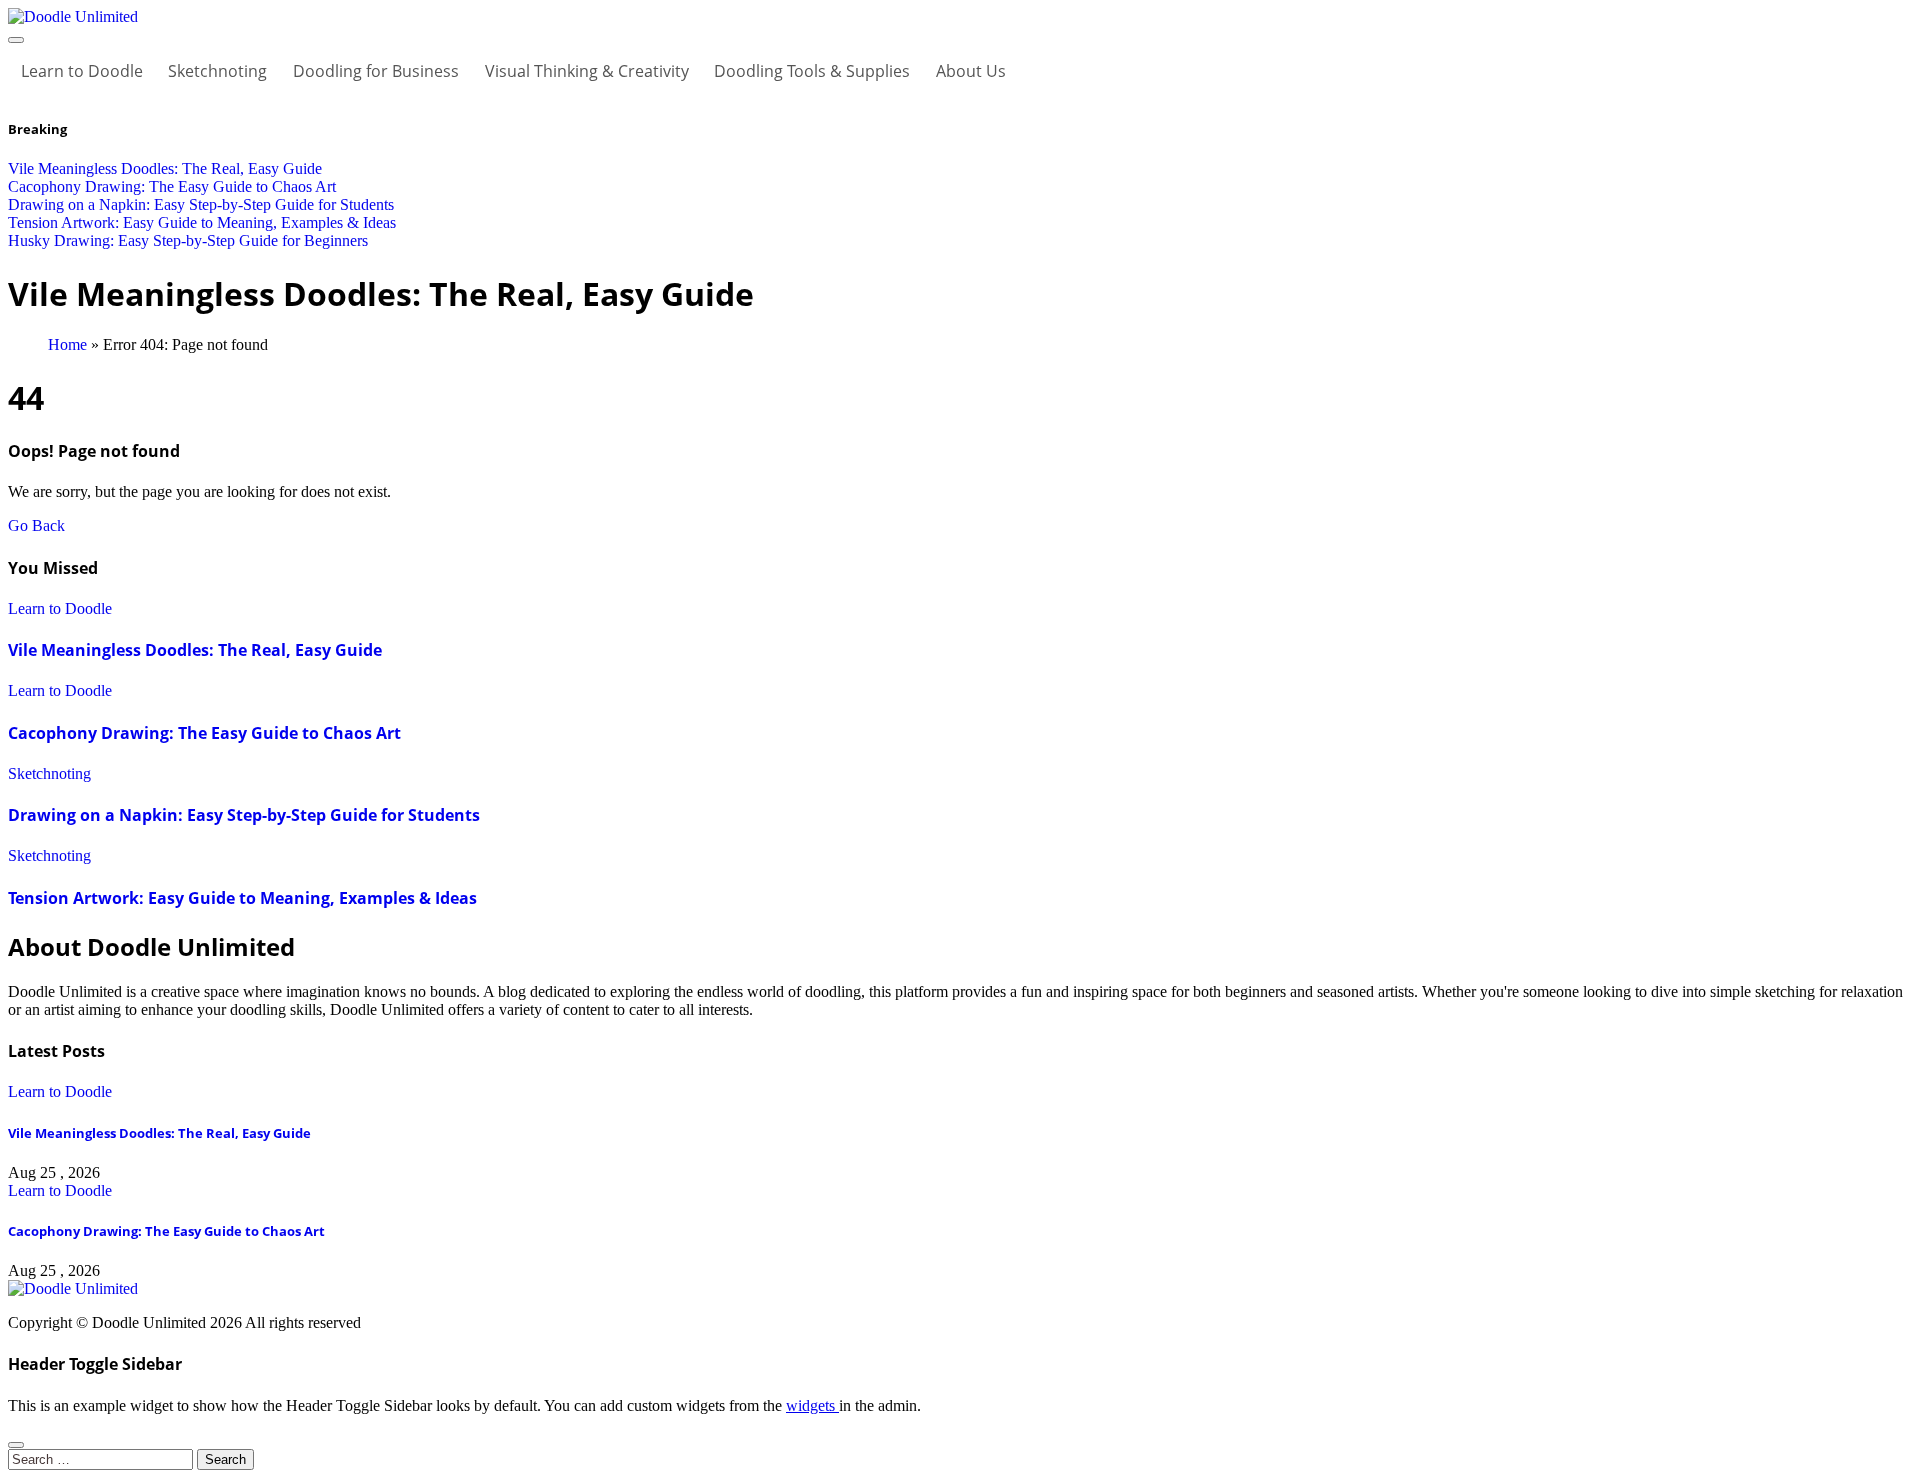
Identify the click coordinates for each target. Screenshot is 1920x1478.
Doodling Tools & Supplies (812, 71)
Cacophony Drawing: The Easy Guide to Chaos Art (204, 733)
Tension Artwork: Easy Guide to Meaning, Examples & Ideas (242, 898)
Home (67, 344)
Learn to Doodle (82, 71)
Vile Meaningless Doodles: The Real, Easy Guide (195, 650)
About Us (971, 71)
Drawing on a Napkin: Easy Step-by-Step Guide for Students (244, 815)
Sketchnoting (217, 71)
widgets (812, 1405)
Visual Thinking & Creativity (587, 71)
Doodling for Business (376, 71)
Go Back (36, 525)
